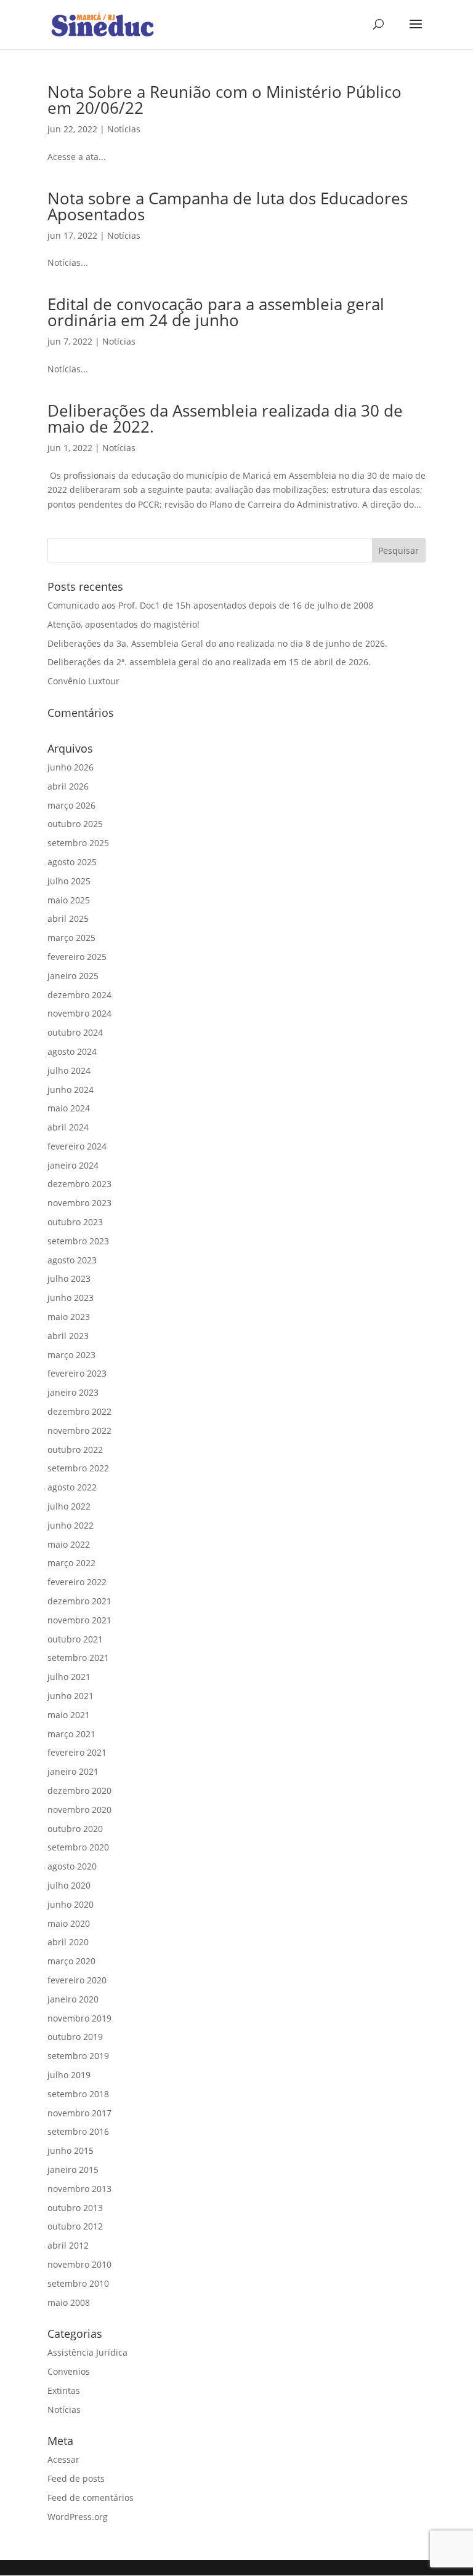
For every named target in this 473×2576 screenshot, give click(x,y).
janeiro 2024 (73, 1165)
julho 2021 (69, 1677)
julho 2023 (69, 1278)
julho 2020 (69, 1885)
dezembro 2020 (79, 1790)
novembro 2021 (79, 1620)
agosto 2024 (72, 1051)
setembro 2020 (78, 1847)
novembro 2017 (79, 2113)
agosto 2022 (72, 1487)
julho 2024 (69, 1070)
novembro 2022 (79, 1430)
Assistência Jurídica (87, 2352)
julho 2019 (69, 2075)
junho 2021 (71, 1696)
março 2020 (71, 1961)
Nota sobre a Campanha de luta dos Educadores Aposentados (228, 206)
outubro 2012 (75, 2226)
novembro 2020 (79, 1810)
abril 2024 (68, 1127)
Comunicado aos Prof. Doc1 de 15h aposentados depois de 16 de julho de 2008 (210, 605)
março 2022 (71, 1563)
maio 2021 (69, 1715)
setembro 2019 (78, 2056)
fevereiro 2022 (77, 1582)
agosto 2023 (72, 1260)
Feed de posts (76, 2478)
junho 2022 (71, 1525)
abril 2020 (68, 1942)
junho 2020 (71, 1904)
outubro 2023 (75, 1222)
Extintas (64, 2390)
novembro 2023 (79, 1203)
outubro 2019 (75, 2037)
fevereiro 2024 (77, 1146)
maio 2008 (69, 2302)
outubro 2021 (75, 1639)
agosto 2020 (72, 1866)
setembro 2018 (78, 2094)
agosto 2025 (72, 862)
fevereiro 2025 (77, 957)
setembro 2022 (78, 1468)
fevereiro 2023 (77, 1373)
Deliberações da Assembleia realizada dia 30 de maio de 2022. (225, 418)
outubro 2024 (75, 1032)
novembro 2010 (79, 2264)
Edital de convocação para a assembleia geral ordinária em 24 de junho (216, 312)
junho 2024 (71, 1090)
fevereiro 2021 (77, 1752)
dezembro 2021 (79, 1601)
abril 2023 (68, 1336)
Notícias (124, 129)
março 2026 (71, 805)
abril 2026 (68, 786)
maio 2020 (69, 1923)
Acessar (63, 2459)
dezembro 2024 (79, 995)
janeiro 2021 (73, 1771)
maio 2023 (69, 1317)
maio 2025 (69, 900)
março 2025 (71, 938)
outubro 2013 (75, 2208)
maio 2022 (69, 1544)
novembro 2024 (79, 1013)
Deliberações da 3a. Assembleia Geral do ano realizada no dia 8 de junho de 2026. (217, 643)
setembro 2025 (78, 843)
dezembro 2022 (79, 1411)
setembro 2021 (78, 1658)
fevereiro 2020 (77, 1980)
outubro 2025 (75, 824)
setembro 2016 (78, 2131)
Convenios (69, 2371)
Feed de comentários (91, 2498)
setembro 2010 (78, 2283)
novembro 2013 (79, 2189)
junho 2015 (71, 2150)
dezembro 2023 (79, 1184)
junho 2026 (71, 767)
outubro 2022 (75, 1450)
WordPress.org (78, 2517)
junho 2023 (71, 1298)
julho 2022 (69, 1506)
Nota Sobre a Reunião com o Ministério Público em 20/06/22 (224, 100)
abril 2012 (68, 2245)
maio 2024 (69, 1108)
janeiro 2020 (73, 1999)
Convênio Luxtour (83, 681)
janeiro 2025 (73, 976)
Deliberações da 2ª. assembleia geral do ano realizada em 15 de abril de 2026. (209, 662)
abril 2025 (68, 918)
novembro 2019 (79, 2018)
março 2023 (71, 1355)
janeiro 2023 (73, 1392)
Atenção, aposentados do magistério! (123, 624)
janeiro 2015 (73, 2170)
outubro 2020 (75, 1829)
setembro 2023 (78, 1241)
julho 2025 (69, 881)
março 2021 (71, 1734)
